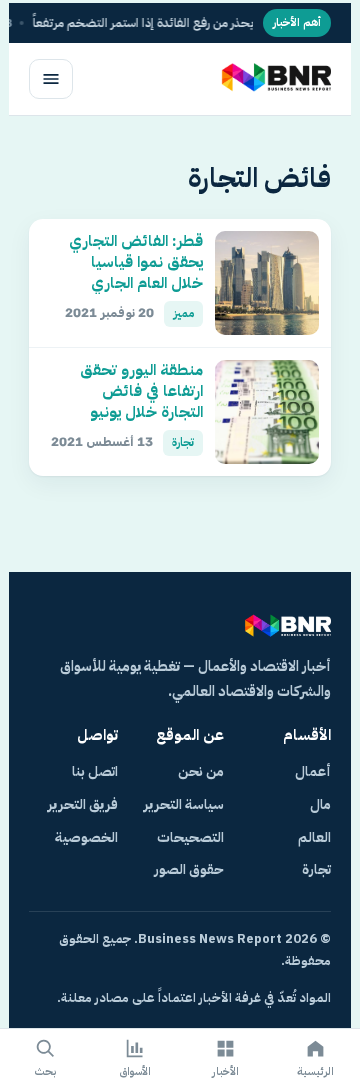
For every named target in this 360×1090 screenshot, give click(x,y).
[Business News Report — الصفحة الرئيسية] (274, 79)
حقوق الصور (189, 869)
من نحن (201, 771)
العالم (314, 837)
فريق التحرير (83, 804)
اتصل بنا (95, 771)
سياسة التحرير (184, 804)
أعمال (313, 771)
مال (320, 804)
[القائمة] (51, 79)
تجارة (316, 869)
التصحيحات (190, 837)
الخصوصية (86, 837)
